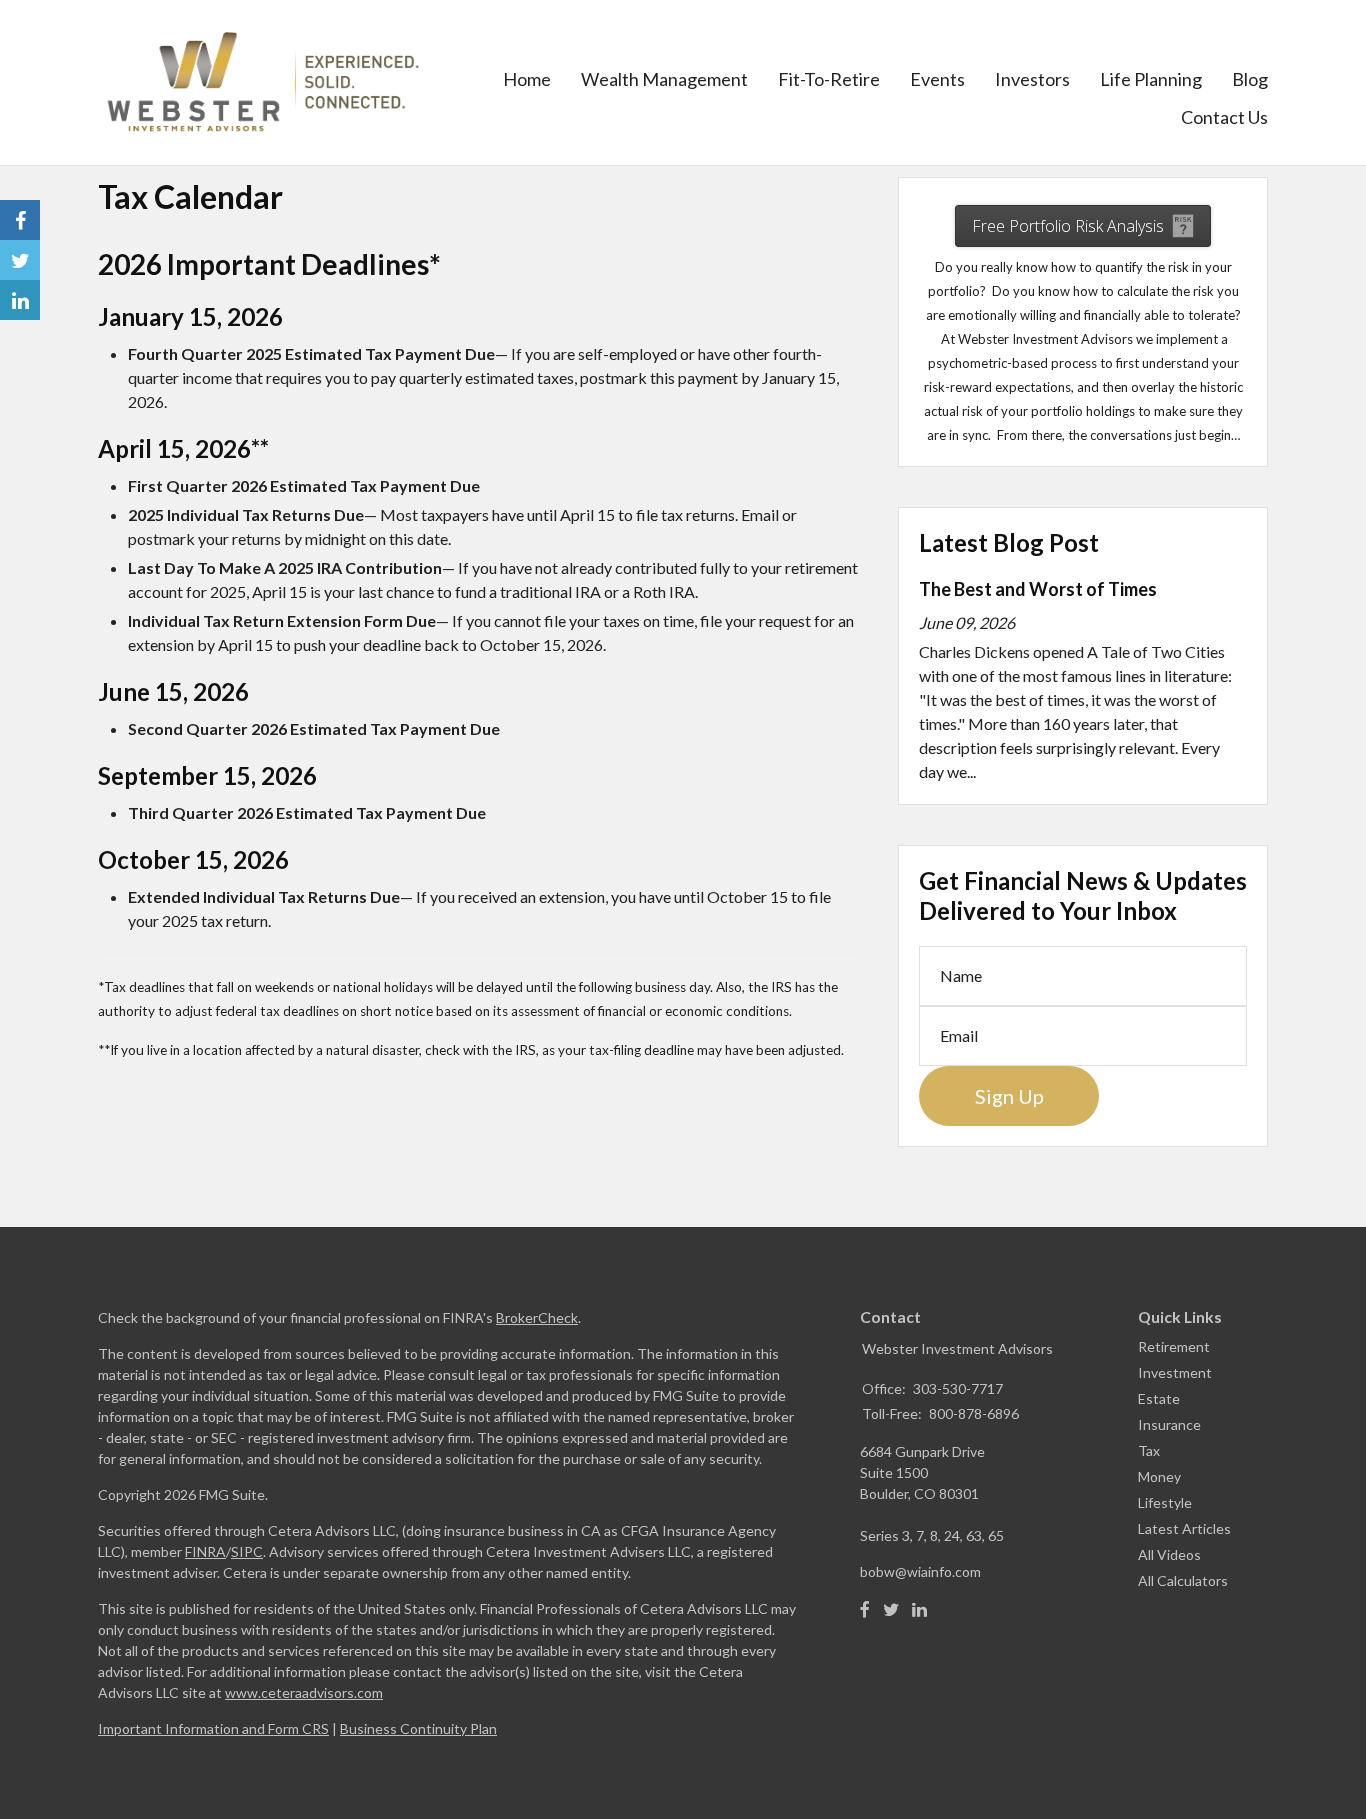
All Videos (1169, 1554)
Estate (1159, 1398)
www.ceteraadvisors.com (304, 1692)
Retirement (1174, 1346)
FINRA (205, 1551)
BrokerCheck (537, 1317)
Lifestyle (1165, 1502)
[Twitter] (891, 1610)
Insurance (1169, 1424)
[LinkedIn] (919, 1610)
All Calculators (1183, 1580)
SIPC (247, 1551)
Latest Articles (1184, 1528)
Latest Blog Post (1009, 542)
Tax (1149, 1450)
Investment (1175, 1372)
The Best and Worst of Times (1038, 589)
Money (1159, 1476)
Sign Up (1009, 1096)
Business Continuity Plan (418, 1728)
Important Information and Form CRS (213, 1728)
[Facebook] (865, 1610)
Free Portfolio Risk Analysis (1068, 226)
